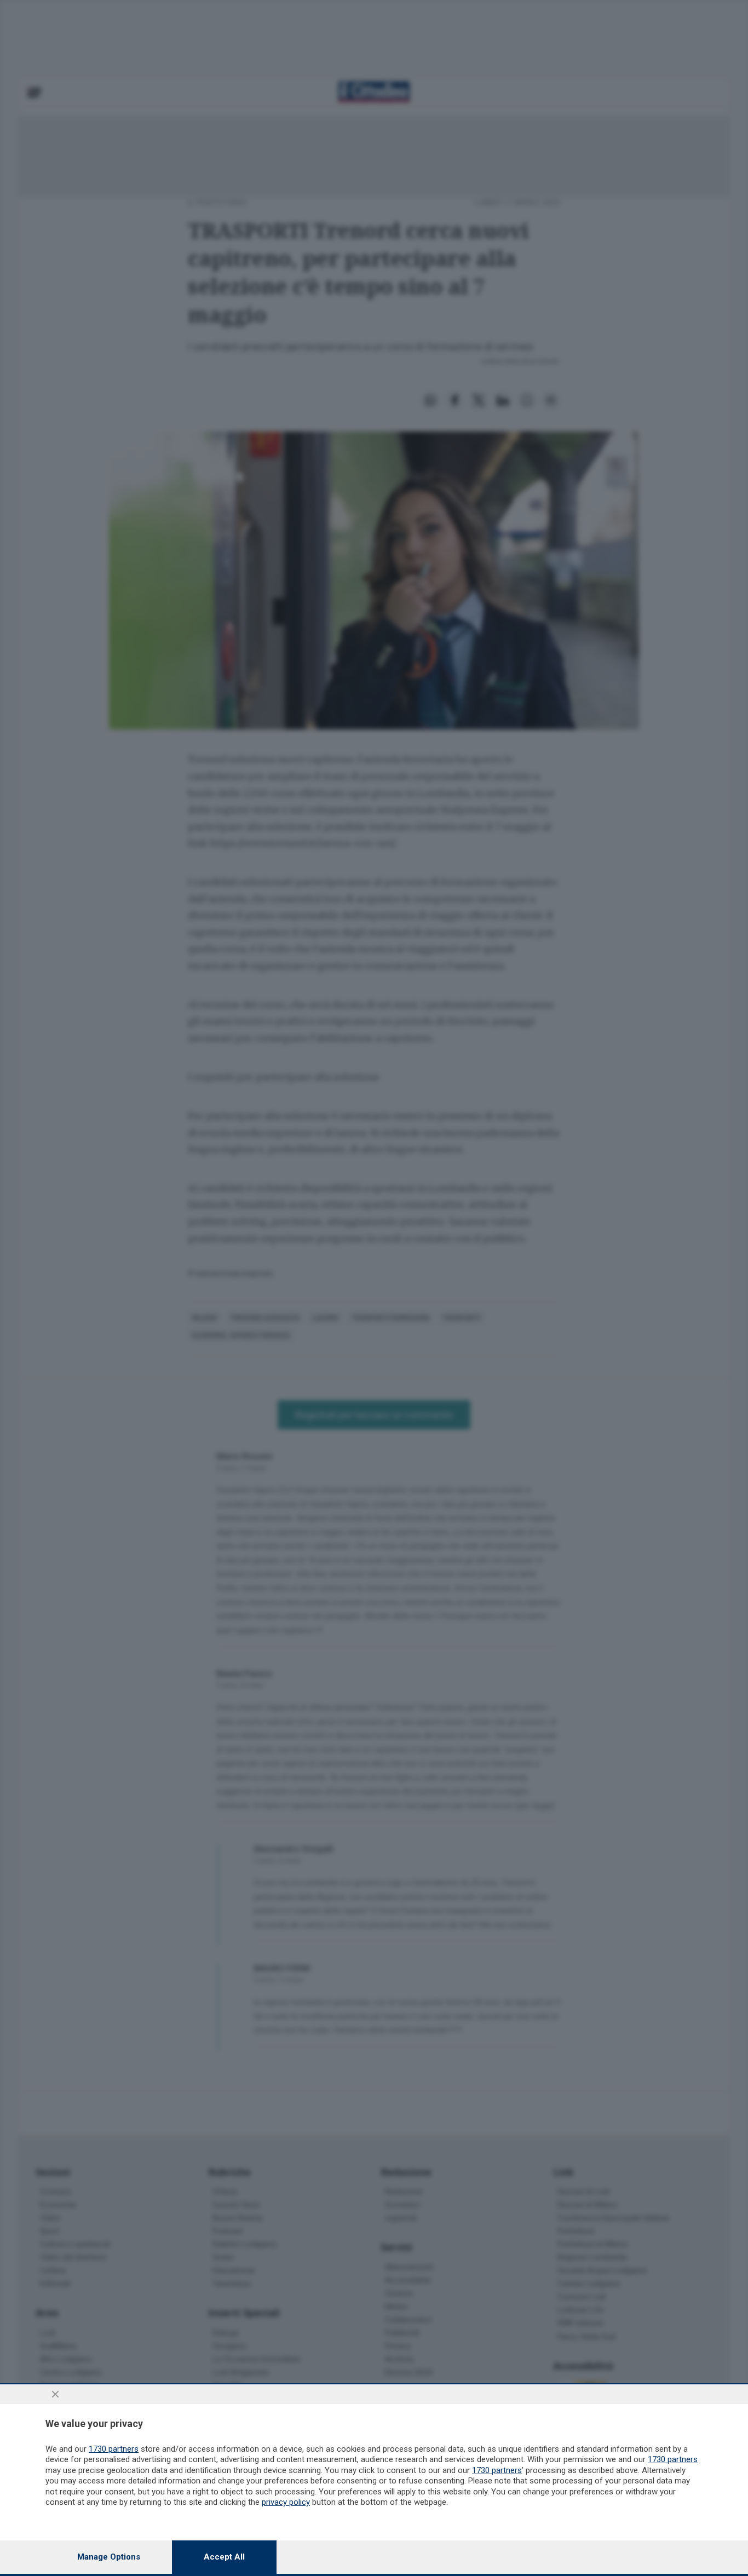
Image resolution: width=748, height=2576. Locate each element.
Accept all (224, 2557)
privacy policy (286, 2502)
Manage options (109, 2557)
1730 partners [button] (114, 2449)
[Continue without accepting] (55, 2394)
